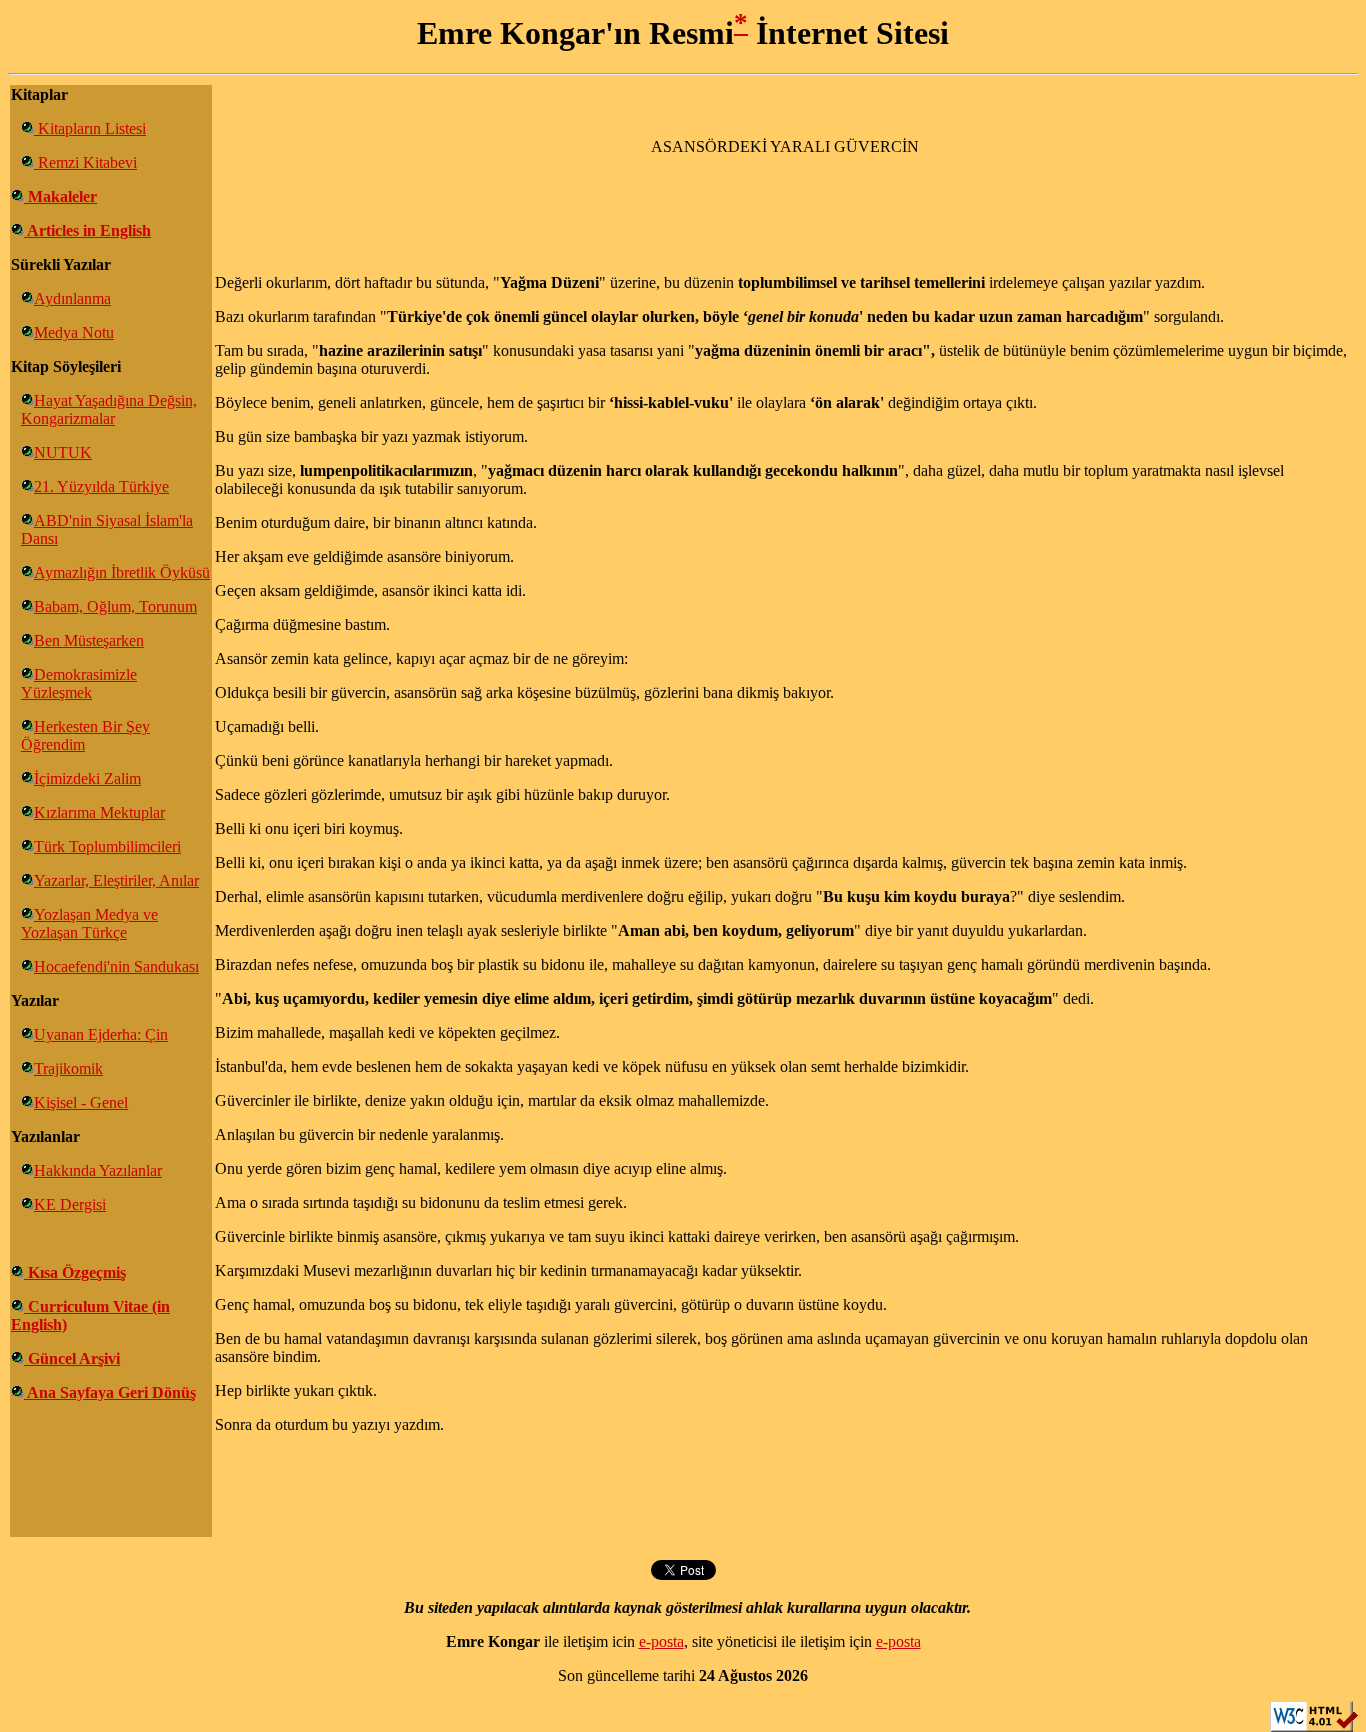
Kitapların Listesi (90, 128)
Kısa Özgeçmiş (75, 1272)
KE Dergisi (70, 1204)
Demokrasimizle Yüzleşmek (79, 683)
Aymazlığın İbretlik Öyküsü (122, 572)
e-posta (661, 1641)
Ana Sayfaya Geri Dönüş (110, 1392)
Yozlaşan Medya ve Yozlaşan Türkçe (89, 923)
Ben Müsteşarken (89, 640)
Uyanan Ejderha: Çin (101, 1034)
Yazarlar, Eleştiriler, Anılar (116, 880)
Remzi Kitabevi (85, 162)
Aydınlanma (72, 298)
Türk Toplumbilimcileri (107, 846)
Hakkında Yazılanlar (98, 1170)
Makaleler (60, 196)
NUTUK (63, 452)
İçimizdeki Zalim (87, 778)
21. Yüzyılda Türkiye (101, 486)
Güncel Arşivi (72, 1358)
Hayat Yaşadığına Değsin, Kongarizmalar (109, 409)
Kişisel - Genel (81, 1102)
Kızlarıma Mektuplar (99, 812)
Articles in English (87, 230)
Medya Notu (74, 332)
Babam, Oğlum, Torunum (115, 606)
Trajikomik (68, 1068)
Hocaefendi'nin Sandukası (116, 966)
